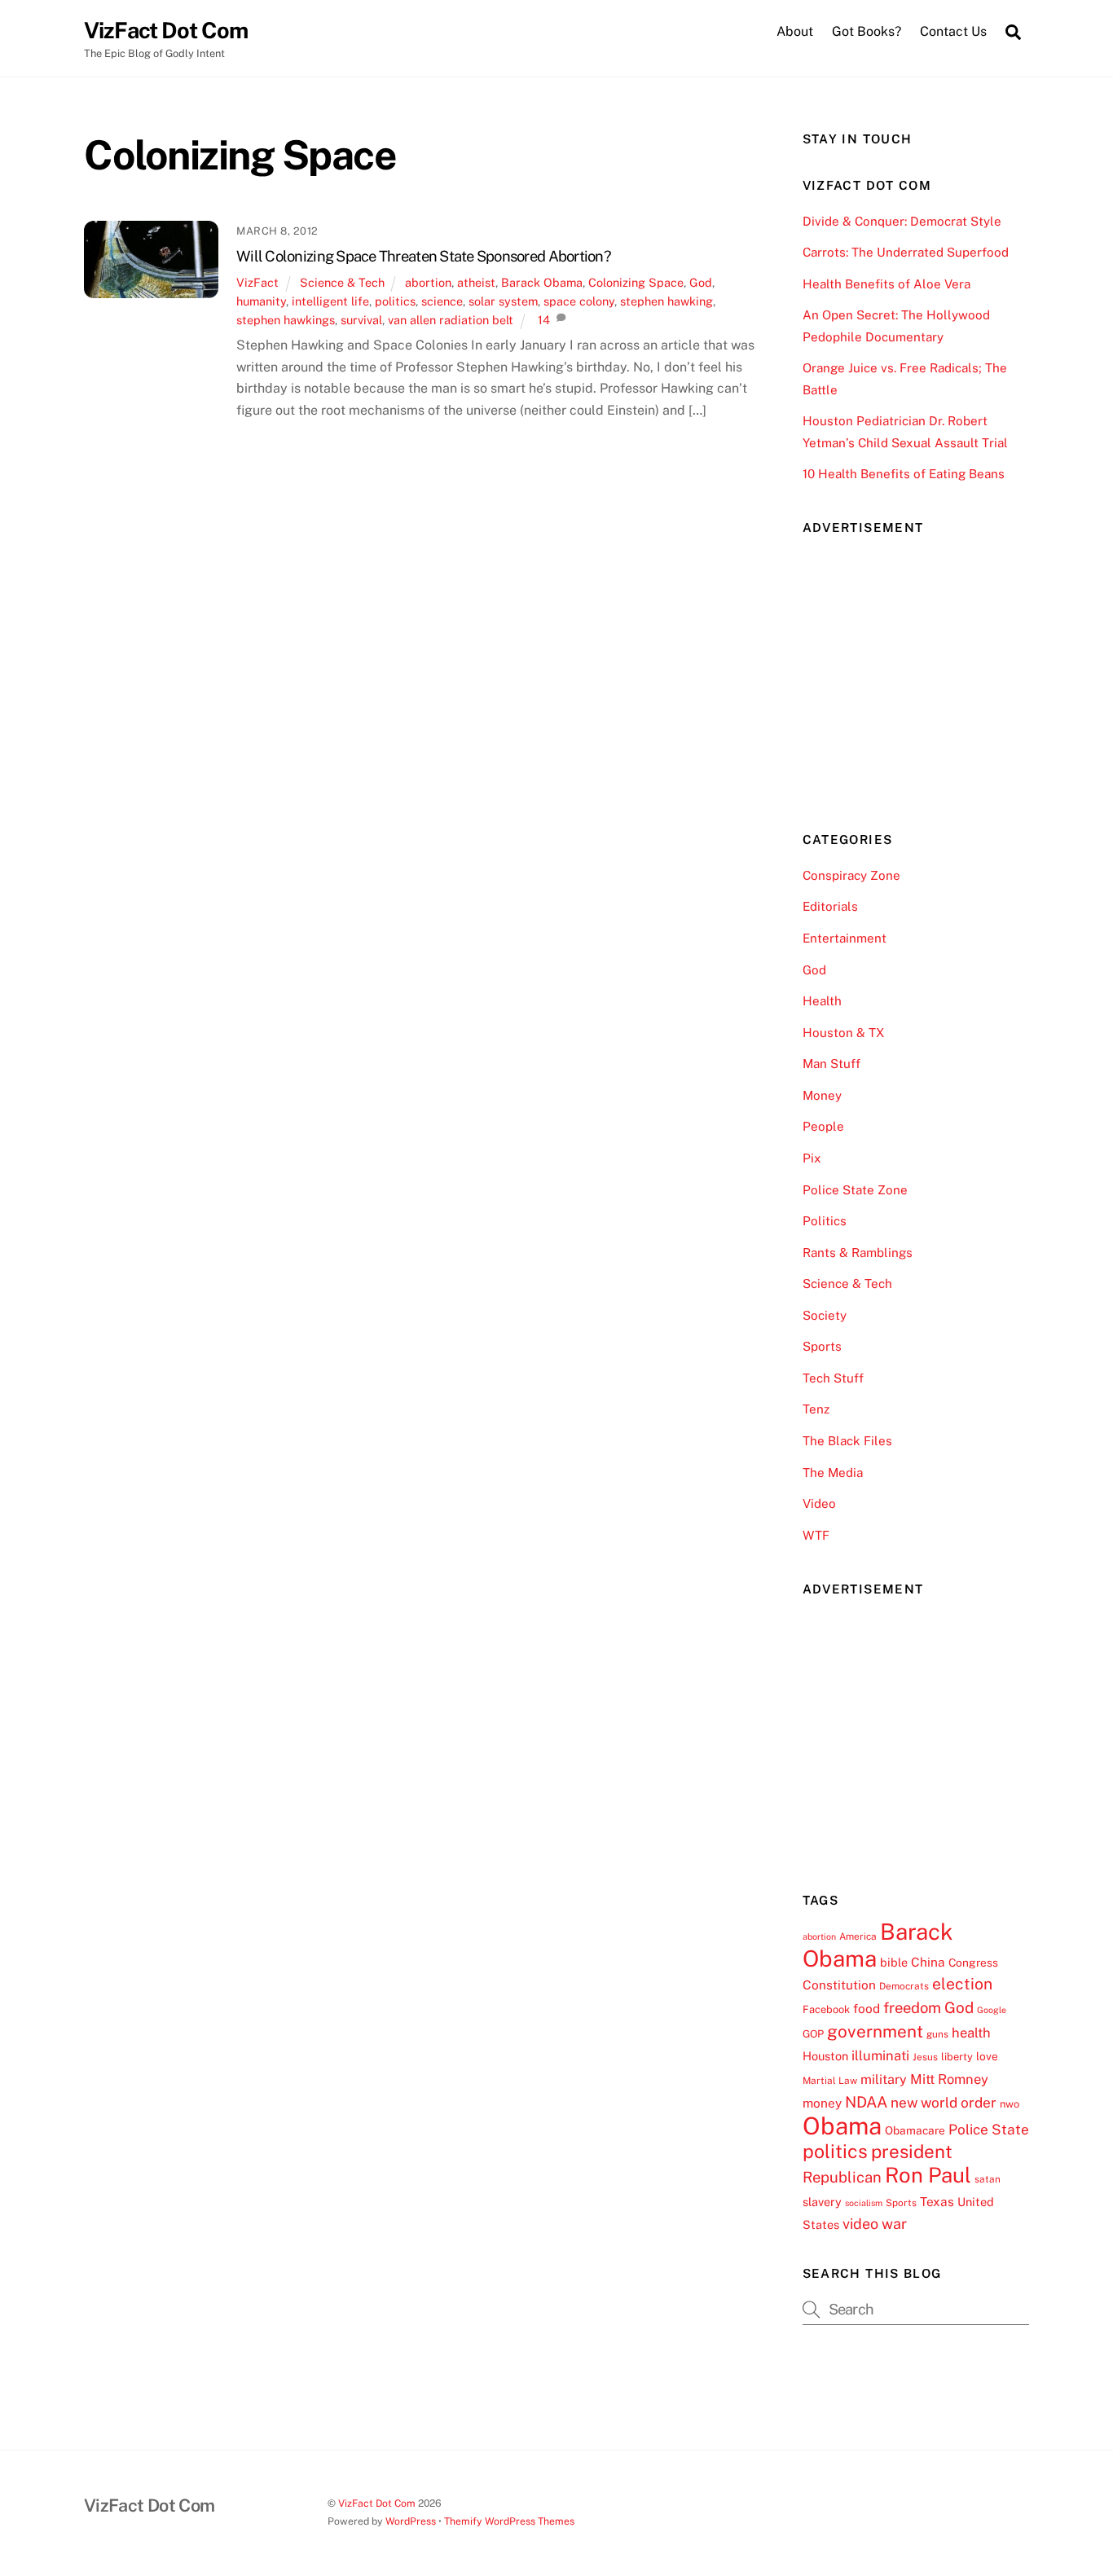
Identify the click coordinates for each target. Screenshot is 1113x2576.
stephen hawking (666, 301)
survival (361, 320)
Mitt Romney (949, 2079)
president (912, 2152)
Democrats (904, 1986)
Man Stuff (831, 1064)
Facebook (826, 2009)
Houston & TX (843, 1033)
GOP (813, 2034)
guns (937, 2034)
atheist (476, 282)
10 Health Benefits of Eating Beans (904, 474)
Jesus (925, 2057)
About (795, 31)
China (928, 1962)
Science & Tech (342, 282)
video (860, 2224)
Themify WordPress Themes (509, 2521)
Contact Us (953, 31)
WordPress (411, 2521)
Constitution (839, 1985)
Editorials (830, 906)
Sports (822, 1346)
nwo (1010, 2104)
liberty (957, 2057)
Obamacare (915, 2130)
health (971, 2033)
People (823, 1126)
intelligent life (330, 301)
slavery (822, 2202)
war (894, 2224)
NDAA (866, 2102)
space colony (579, 301)
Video (819, 1503)
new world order (944, 2103)
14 (544, 320)
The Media (833, 1473)
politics (395, 301)
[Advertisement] (925, 672)
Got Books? (867, 31)
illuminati (880, 2055)
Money (822, 1095)
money (822, 2103)
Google (992, 2010)
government (875, 2031)
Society (825, 1315)
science (442, 301)
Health (822, 1001)
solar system (503, 301)
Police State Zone (855, 1190)
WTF (816, 1535)
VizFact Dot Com (377, 2503)
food (867, 2008)
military (884, 2079)
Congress (973, 1963)
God (701, 282)
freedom (912, 2007)
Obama (842, 2126)
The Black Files (847, 1441)
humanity (261, 301)
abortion (428, 282)
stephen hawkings (286, 320)
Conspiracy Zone (851, 875)
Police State (989, 2130)
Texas (937, 2201)
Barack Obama (542, 282)
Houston (825, 2056)
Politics (825, 1221)
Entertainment (845, 938)
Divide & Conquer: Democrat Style (902, 221)
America (858, 1936)
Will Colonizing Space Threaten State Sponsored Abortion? (424, 256)
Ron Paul (928, 2175)
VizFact (257, 282)
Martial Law (830, 2081)
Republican (842, 2177)
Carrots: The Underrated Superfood (906, 252)
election (962, 1984)
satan (988, 2179)
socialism (864, 2203)
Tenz (816, 1409)
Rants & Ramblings (858, 1253)
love (987, 2056)
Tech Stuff (833, 1378)
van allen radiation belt (451, 320)
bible (894, 1962)
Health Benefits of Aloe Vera (886, 284)
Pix (812, 1158)
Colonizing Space (636, 282)
